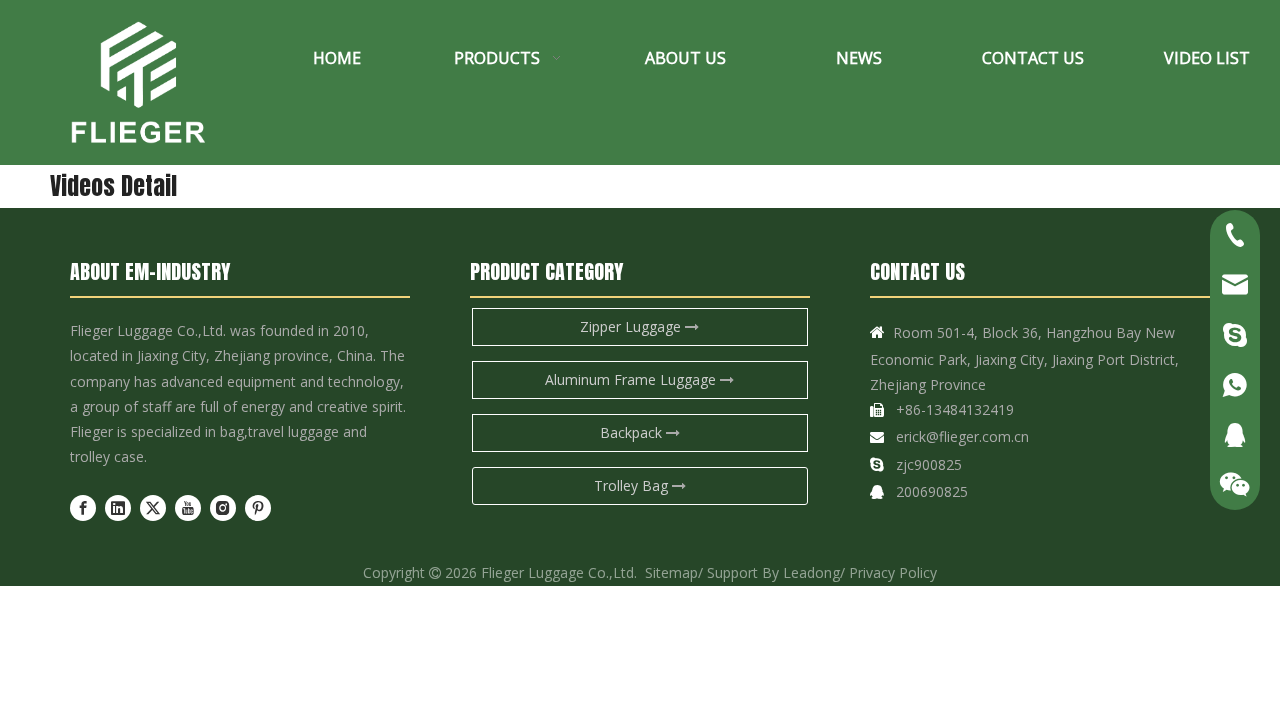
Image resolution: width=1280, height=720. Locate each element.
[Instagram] (223, 508)
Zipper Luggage (632, 326)
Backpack (633, 432)
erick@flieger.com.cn (962, 436)
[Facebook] (83, 508)
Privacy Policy (893, 572)
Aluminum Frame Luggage (632, 379)
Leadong (811, 572)
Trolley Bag (633, 485)
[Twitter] (153, 508)
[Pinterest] (258, 508)
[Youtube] (188, 508)
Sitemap (671, 572)
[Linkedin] (118, 508)
